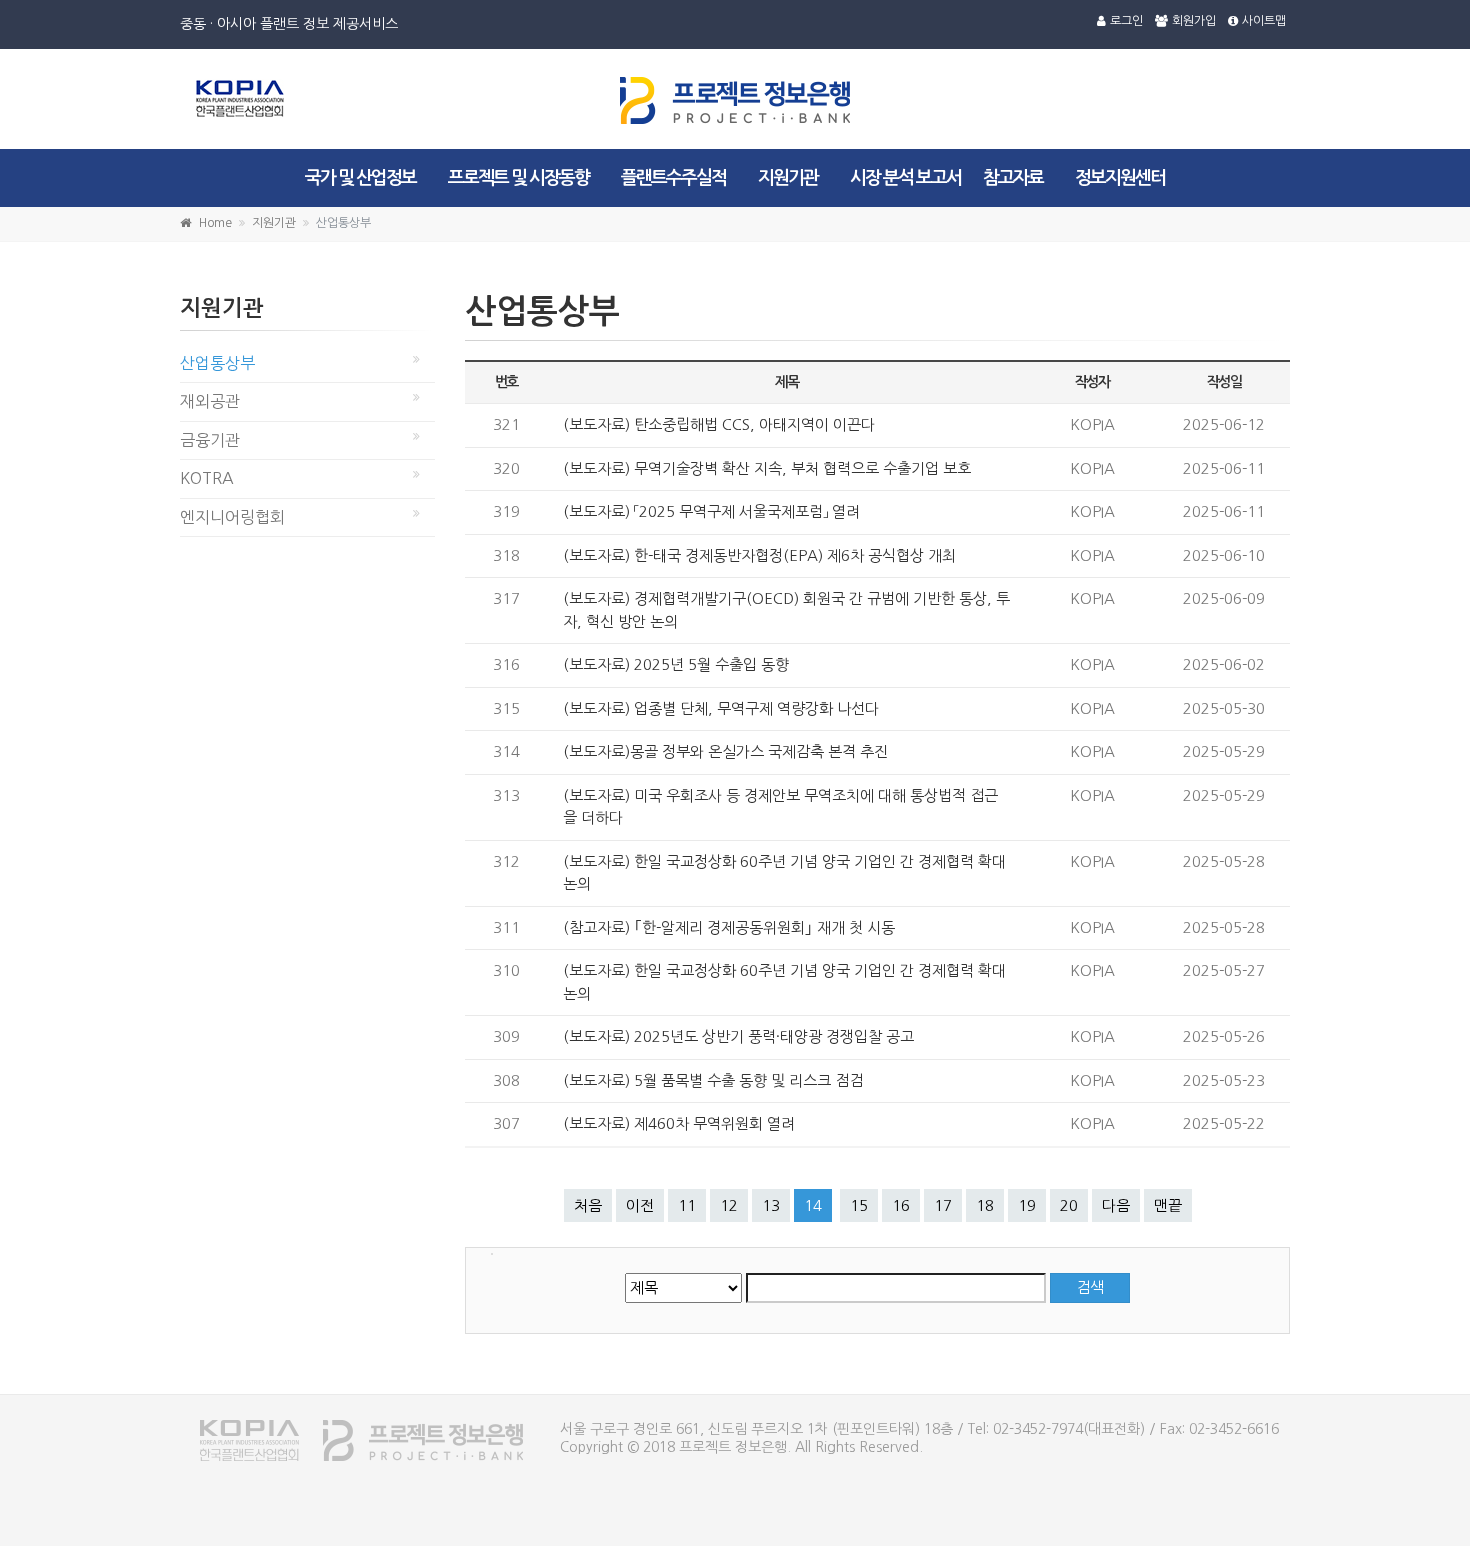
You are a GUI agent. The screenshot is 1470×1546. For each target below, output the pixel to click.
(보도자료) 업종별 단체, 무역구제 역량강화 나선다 (721, 708)
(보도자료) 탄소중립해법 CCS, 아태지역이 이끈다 (719, 424)
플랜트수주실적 (673, 178)
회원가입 (1194, 21)
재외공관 (210, 401)
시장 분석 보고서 (905, 178)
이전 (640, 1205)
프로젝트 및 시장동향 (518, 178)
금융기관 (210, 440)
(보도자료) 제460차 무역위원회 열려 (679, 1123)
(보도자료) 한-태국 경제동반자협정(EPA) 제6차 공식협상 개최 (759, 555)
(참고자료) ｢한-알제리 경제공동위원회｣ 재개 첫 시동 (729, 927)
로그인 (1126, 21)
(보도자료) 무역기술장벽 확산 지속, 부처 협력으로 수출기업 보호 (767, 468)
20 (1069, 1205)
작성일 (1224, 382)
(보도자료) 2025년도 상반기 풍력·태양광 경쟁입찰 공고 (738, 1036)
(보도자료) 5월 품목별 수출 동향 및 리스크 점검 (713, 1080)
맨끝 (1168, 1205)
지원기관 (788, 178)
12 (729, 1205)
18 (985, 1205)
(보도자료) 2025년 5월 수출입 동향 (676, 664)
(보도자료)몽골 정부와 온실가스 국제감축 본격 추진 (725, 751)
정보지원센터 (1120, 178)
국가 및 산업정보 (360, 178)
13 (771, 1205)
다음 (1116, 1205)
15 (859, 1205)
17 (943, 1205)
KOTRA (207, 478)
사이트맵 (1264, 21)
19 (1027, 1205)
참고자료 (1013, 178)
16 (901, 1205)
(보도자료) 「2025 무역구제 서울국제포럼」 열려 (711, 511)
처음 (588, 1205)
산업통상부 (217, 363)
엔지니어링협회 (232, 517)
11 (687, 1205)
